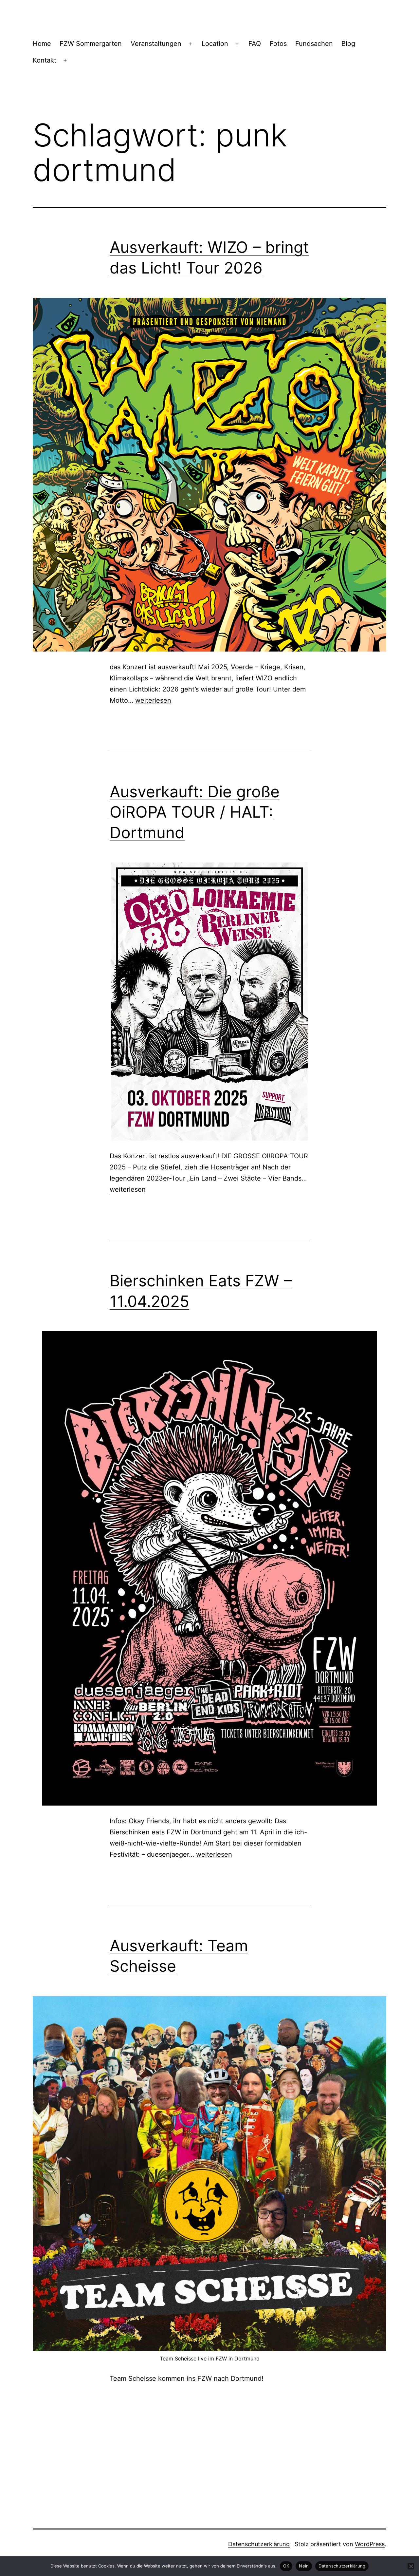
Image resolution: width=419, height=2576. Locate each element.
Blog (348, 44)
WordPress (370, 2544)
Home (42, 44)
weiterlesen (153, 700)
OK (286, 2566)
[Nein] (411, 2566)
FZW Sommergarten (91, 44)
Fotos (278, 44)
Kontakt (45, 60)
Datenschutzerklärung (259, 2544)
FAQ (255, 44)
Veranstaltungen (156, 44)
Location (215, 44)
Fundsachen (314, 44)
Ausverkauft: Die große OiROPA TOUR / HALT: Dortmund (195, 812)
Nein (304, 2566)
